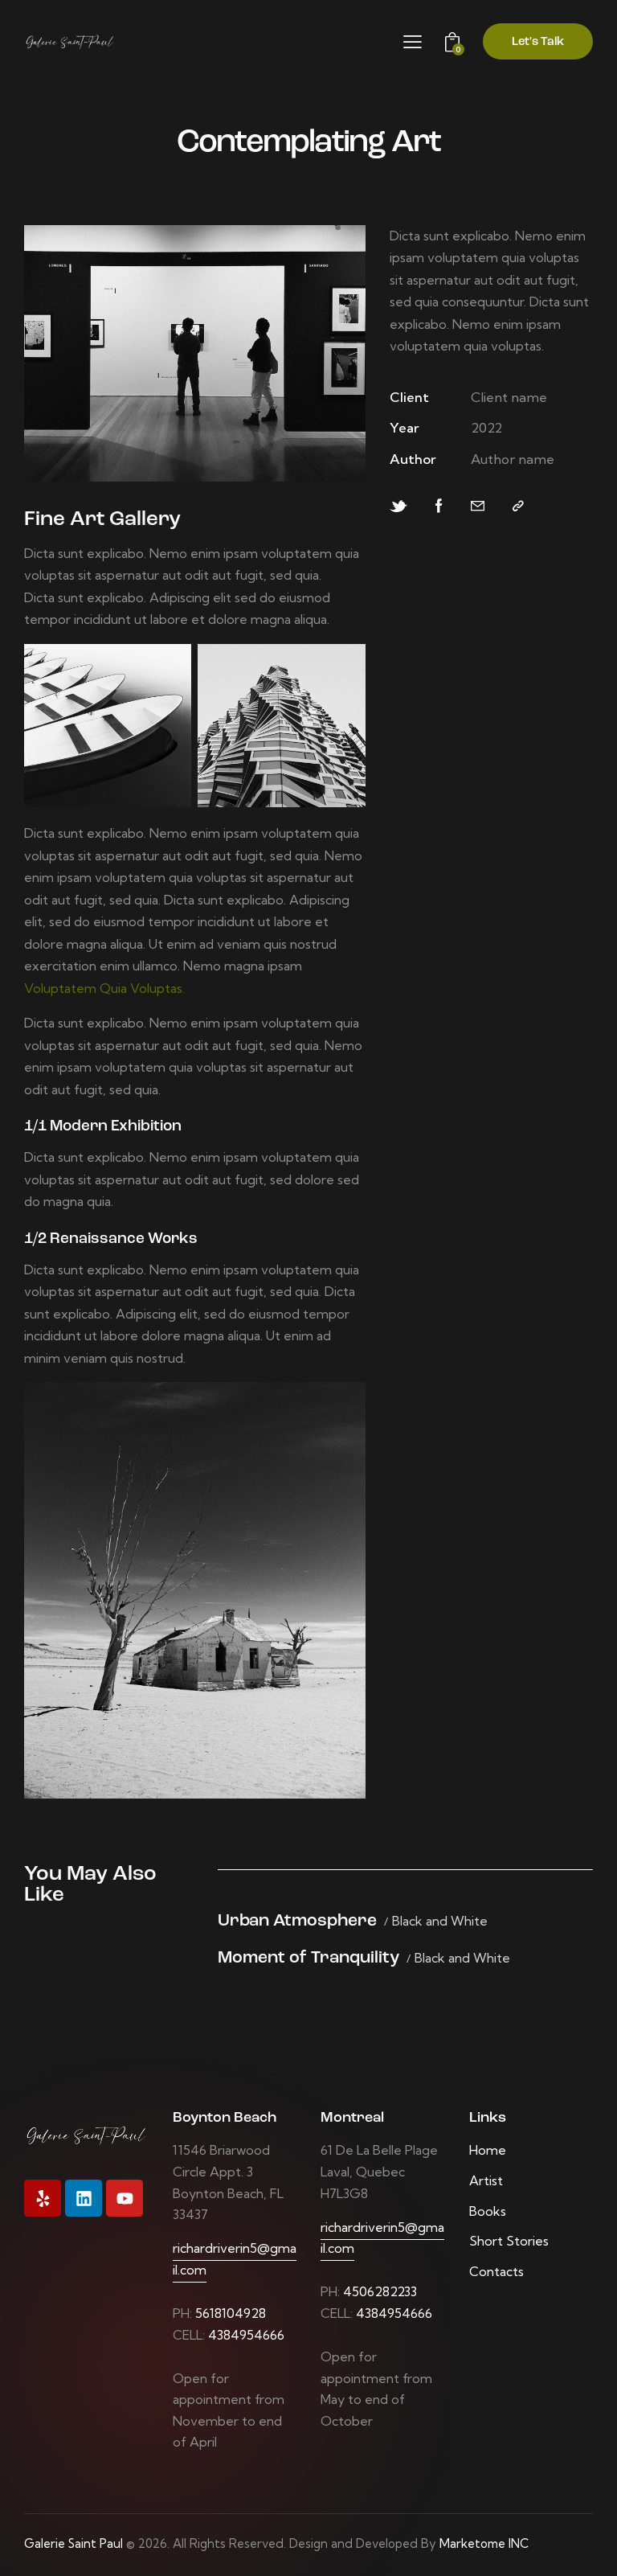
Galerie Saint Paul (74, 2543)
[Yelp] (43, 2198)
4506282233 (380, 2291)
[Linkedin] (84, 2198)
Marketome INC (484, 2543)
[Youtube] (125, 2198)
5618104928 (231, 2313)
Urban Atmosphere (297, 1921)
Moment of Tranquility (308, 1958)
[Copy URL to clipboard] (518, 506)
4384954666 (246, 2335)
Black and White (440, 1921)
